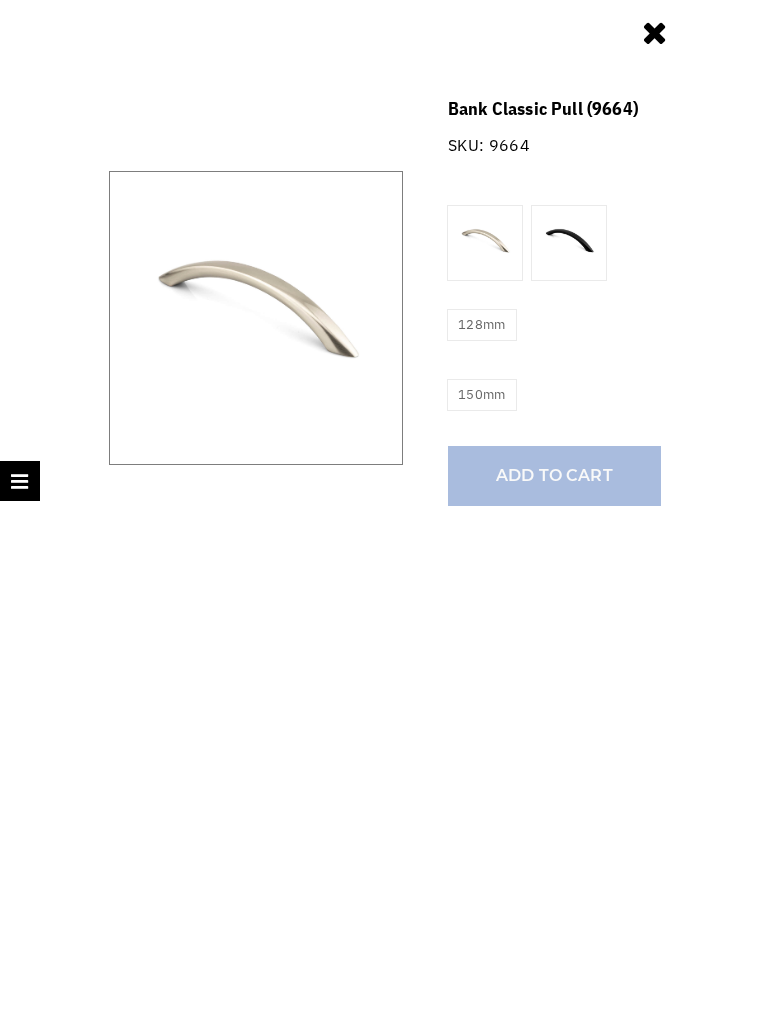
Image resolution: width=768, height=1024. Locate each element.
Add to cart (554, 475)
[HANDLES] (657, 32)
